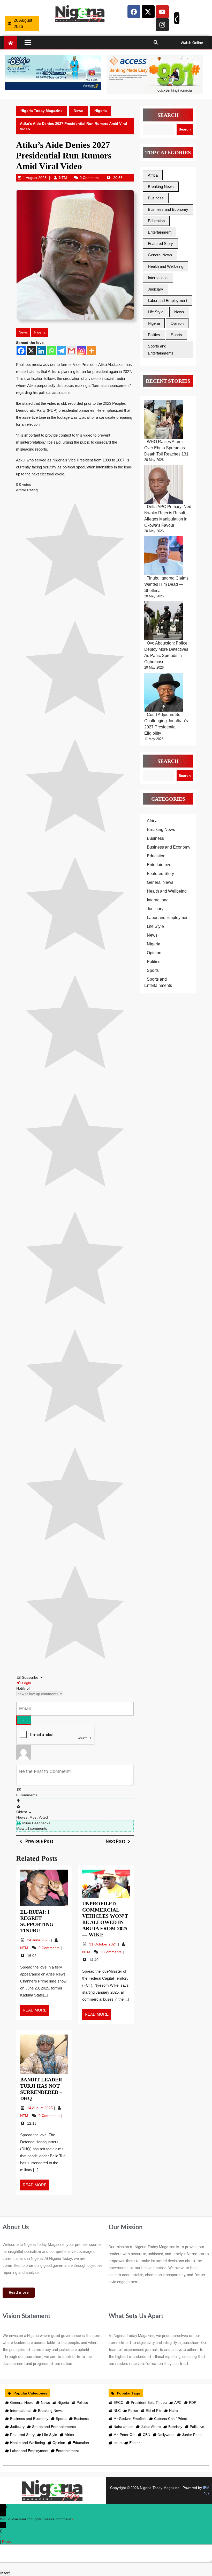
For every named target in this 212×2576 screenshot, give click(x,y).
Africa (153, 175)
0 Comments (50, 1948)
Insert (5, 2573)
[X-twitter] (148, 12)
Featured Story (160, 244)
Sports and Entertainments (161, 350)
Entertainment (160, 232)
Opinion (177, 323)
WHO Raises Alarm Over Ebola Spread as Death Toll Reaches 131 (166, 448)
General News (160, 255)
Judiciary (156, 289)
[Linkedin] (41, 351)
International (158, 278)
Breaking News (161, 187)
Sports (176, 335)
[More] (92, 351)
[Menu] (85, 42)
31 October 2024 (104, 1944)
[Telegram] (61, 351)
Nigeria (101, 111)
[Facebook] (134, 12)
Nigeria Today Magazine (41, 111)
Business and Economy (168, 209)
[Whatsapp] (51, 351)
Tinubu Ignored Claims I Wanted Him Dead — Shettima (167, 584)
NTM (63, 178)
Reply (7, 2542)
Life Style (156, 312)
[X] (31, 351)
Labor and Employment (168, 301)
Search (168, 115)
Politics (154, 335)
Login (26, 1683)
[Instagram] (162, 25)
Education (156, 221)
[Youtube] (162, 12)
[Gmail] (71, 351)
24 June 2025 (39, 1940)
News (78, 111)
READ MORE (36, 2009)
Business (156, 198)
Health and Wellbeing (166, 266)
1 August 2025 (35, 178)
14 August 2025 (40, 2108)
